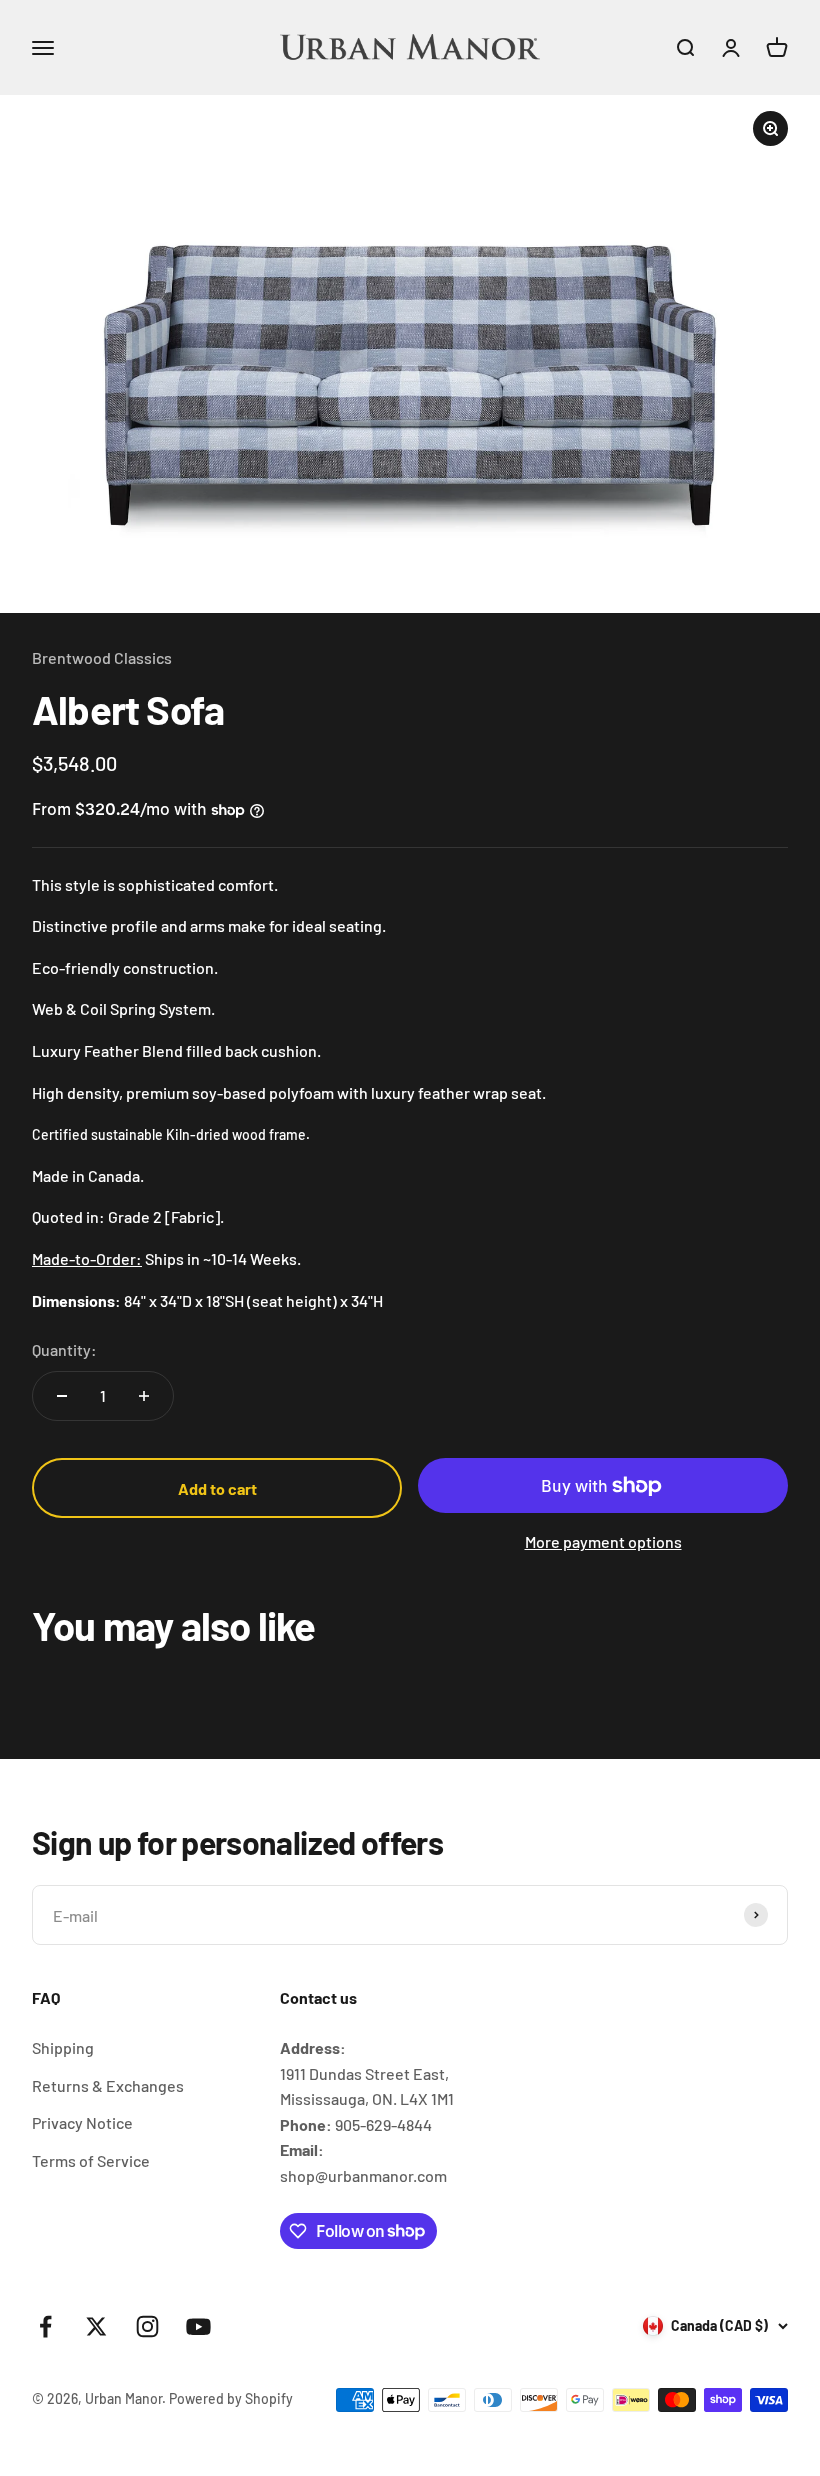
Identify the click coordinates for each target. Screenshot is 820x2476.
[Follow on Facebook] (45, 2326)
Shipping (63, 2047)
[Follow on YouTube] (198, 2326)
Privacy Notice (82, 2122)
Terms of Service (91, 2160)
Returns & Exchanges (108, 2085)
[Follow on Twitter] (96, 2326)
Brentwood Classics (102, 657)
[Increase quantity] (144, 1396)
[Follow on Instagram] (147, 2326)
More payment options (603, 1541)
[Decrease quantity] (62, 1396)
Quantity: (64, 1349)
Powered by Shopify (231, 2398)
